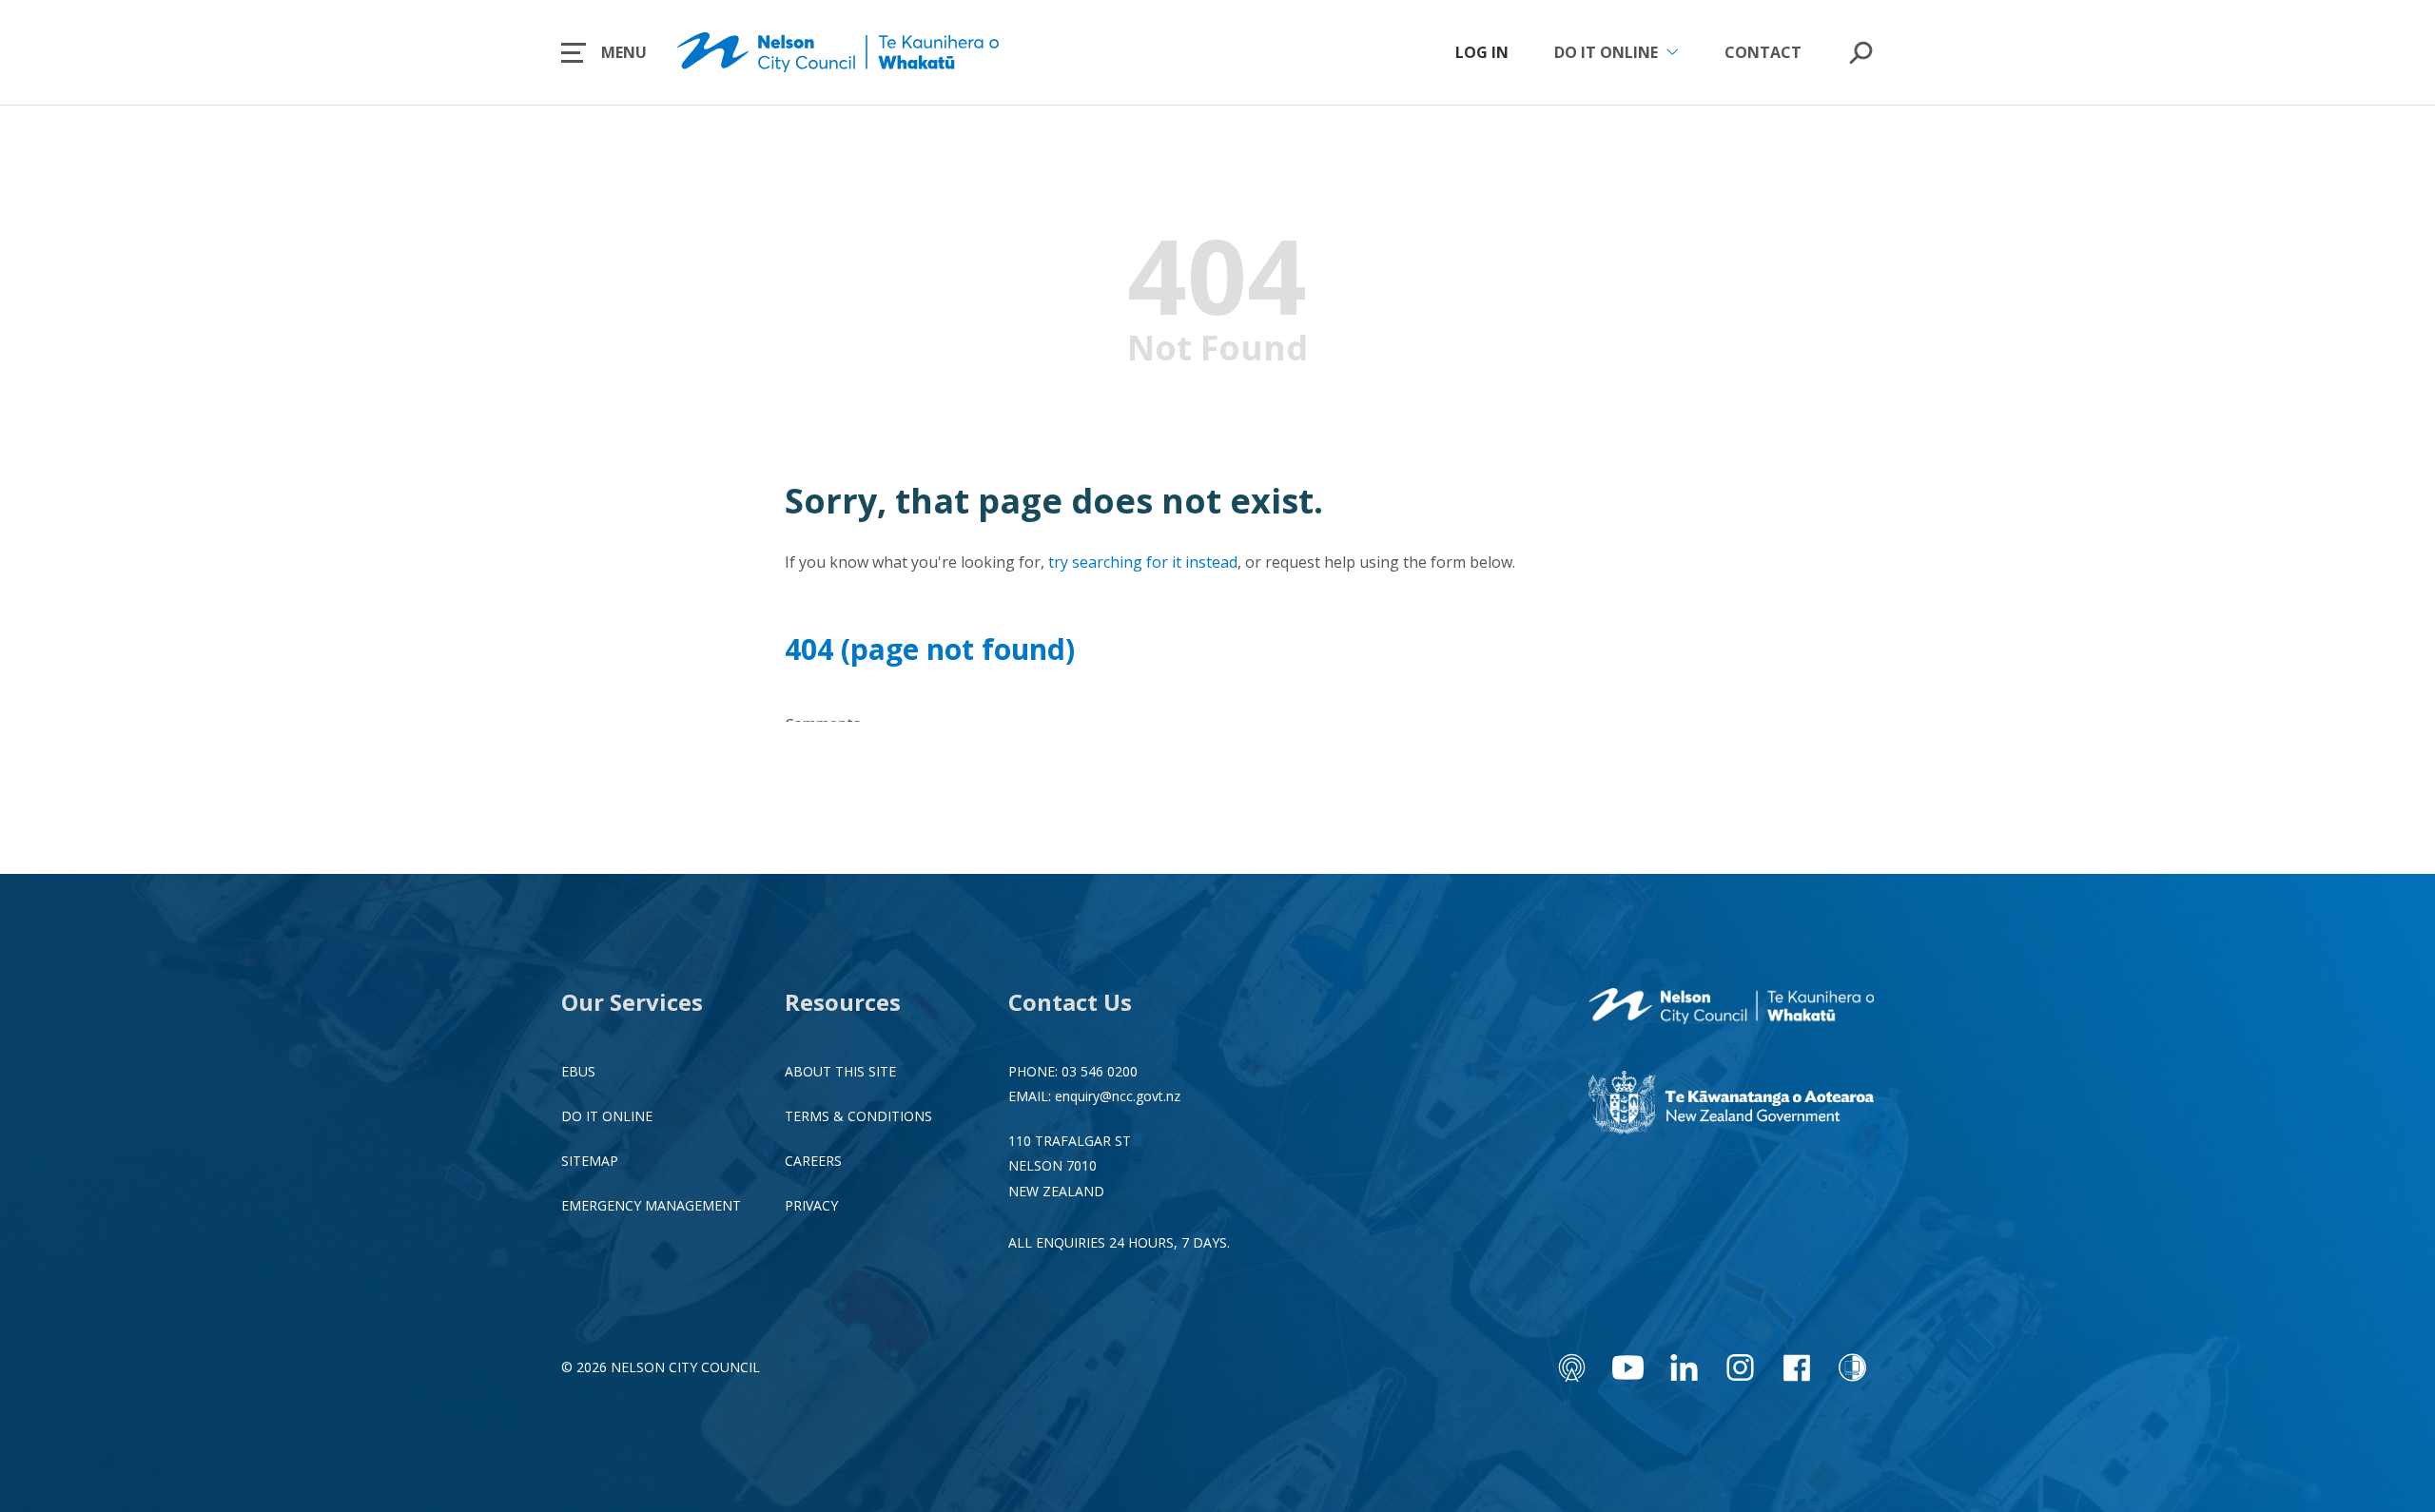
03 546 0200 (1100, 1071)
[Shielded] (1852, 1367)
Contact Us (1070, 1002)
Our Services (632, 1002)
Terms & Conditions (858, 1116)
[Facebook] (1796, 1367)
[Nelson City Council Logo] (1731, 1008)
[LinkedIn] (1684, 1367)
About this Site (840, 1071)
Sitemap (590, 1161)
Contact (1763, 52)
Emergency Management (651, 1205)
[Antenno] (1572, 1367)
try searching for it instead (1143, 562)
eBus (578, 1071)
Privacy (811, 1205)
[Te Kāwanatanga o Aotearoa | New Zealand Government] (1731, 1105)
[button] (604, 52)
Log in (1482, 52)
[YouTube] (1628, 1367)
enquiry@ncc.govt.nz (1118, 1096)
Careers (813, 1161)
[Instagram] (1740, 1367)
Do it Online (607, 1116)
